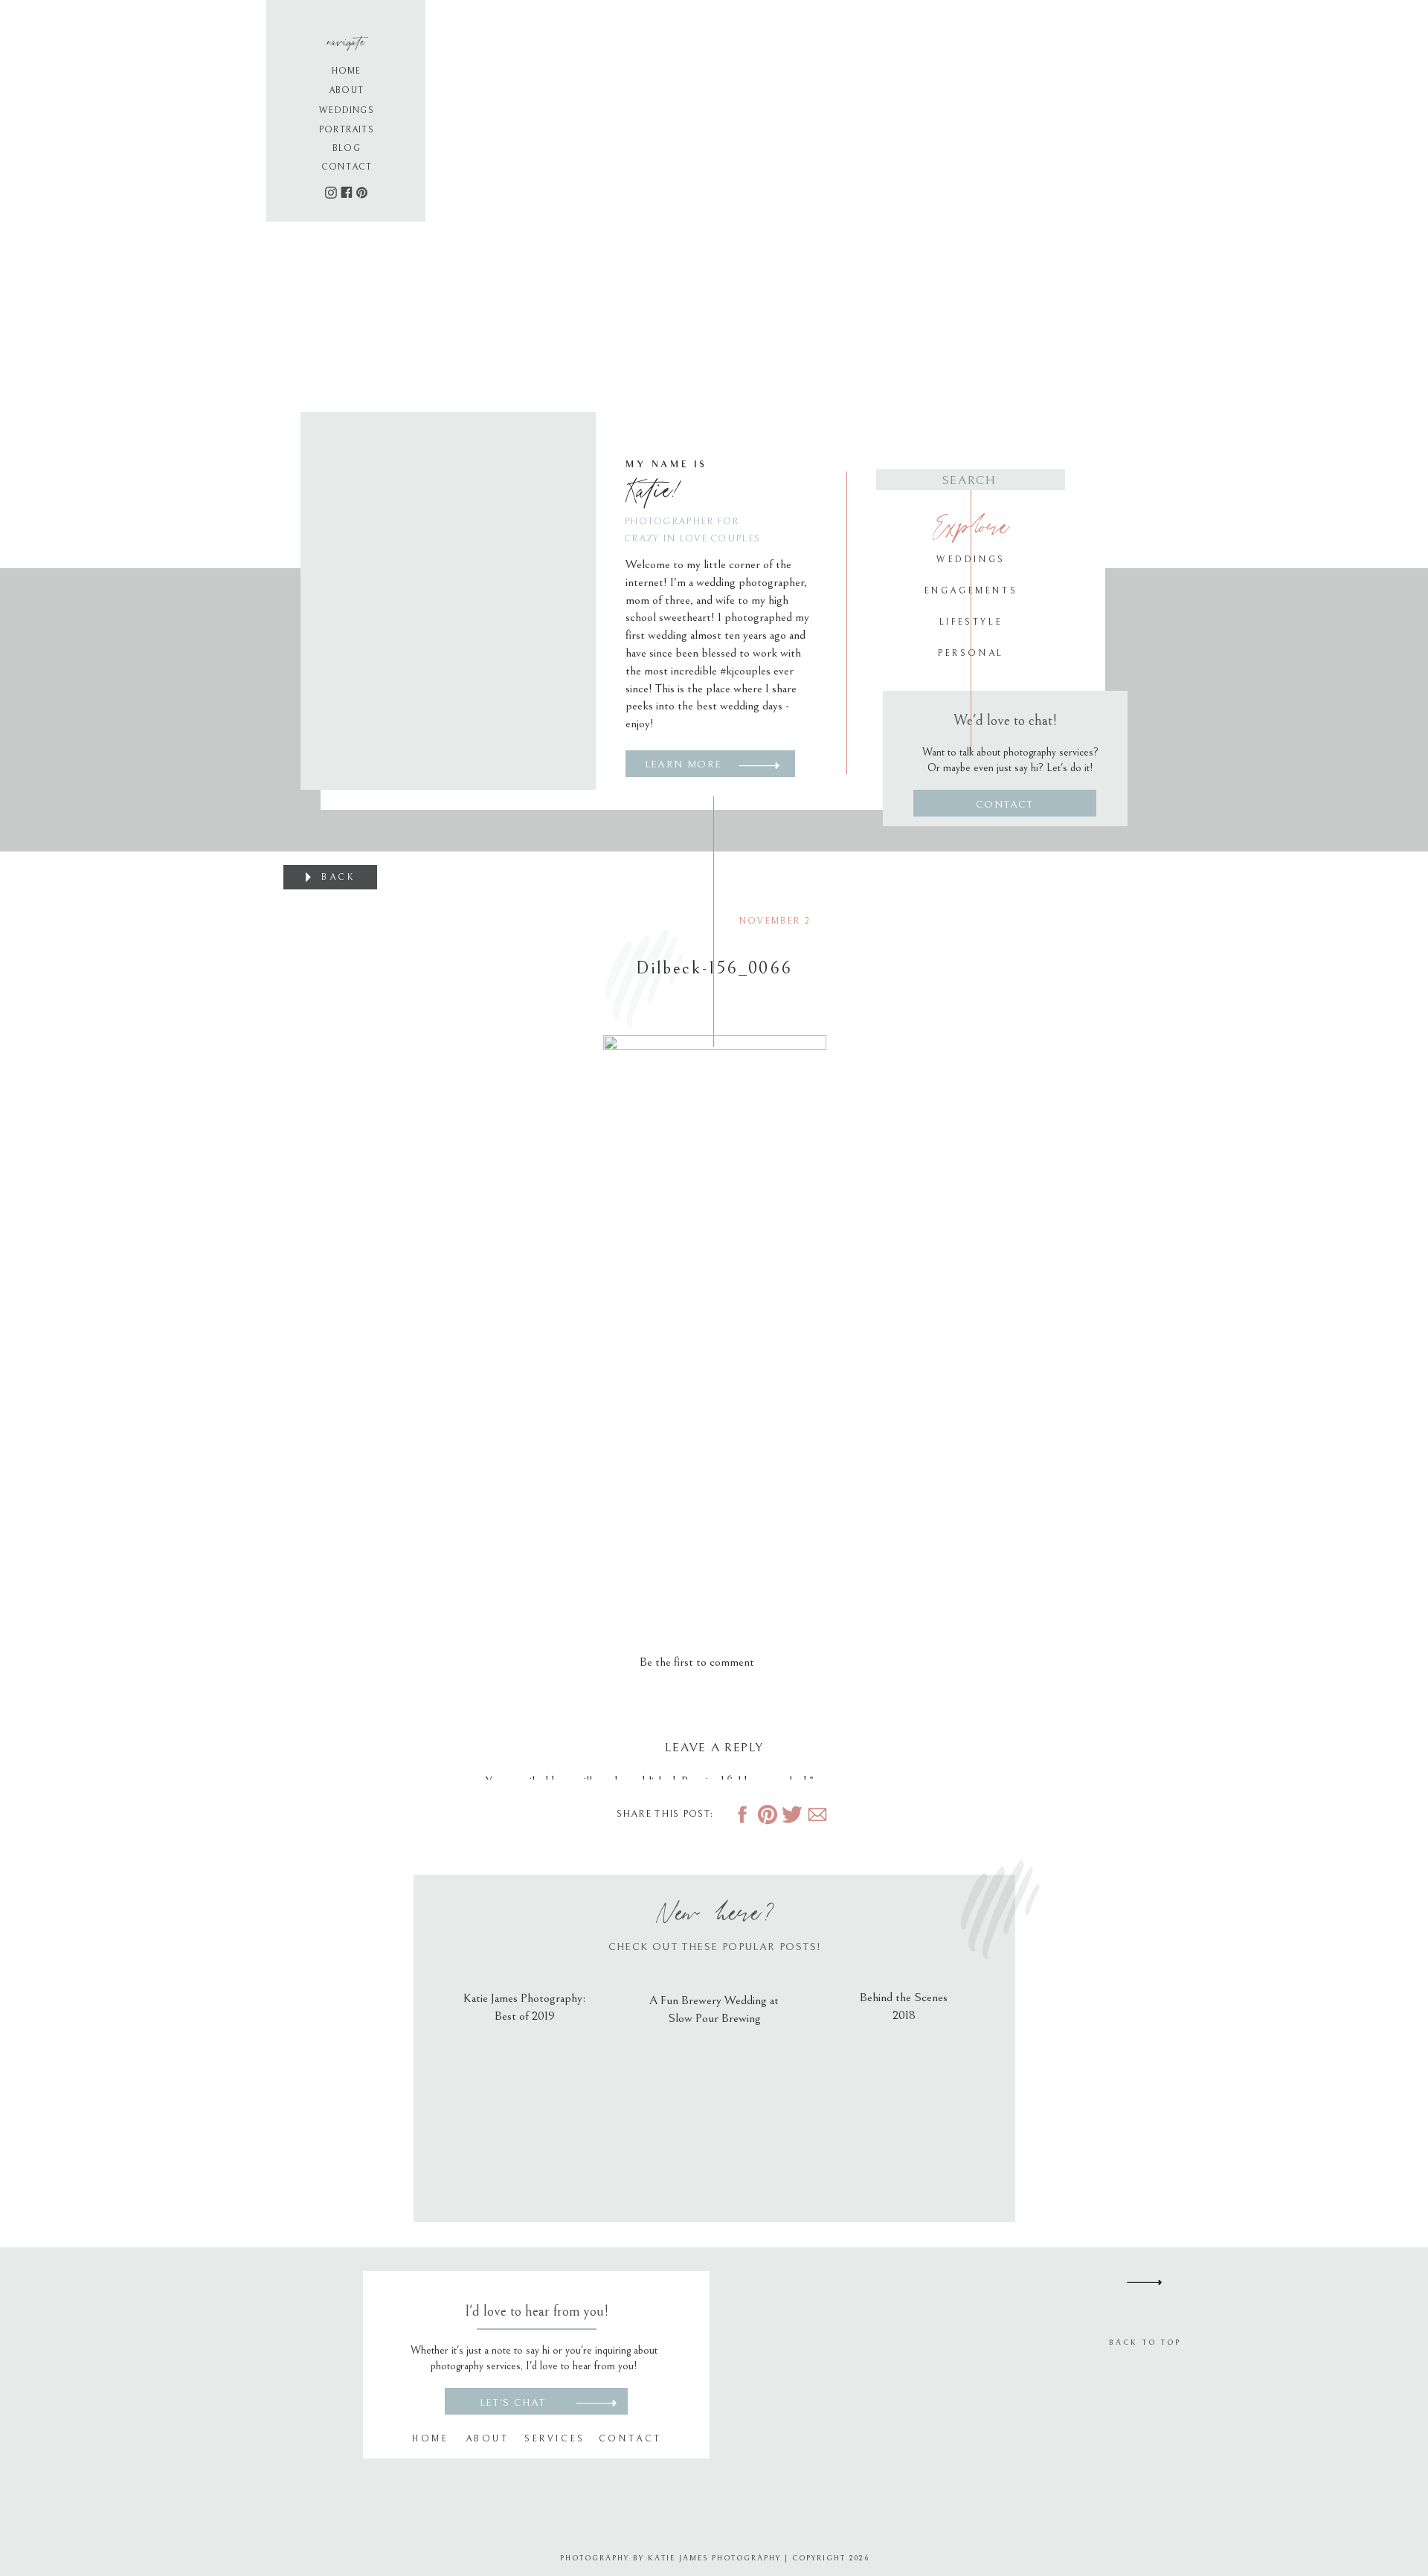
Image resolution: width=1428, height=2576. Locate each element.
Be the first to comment (697, 1662)
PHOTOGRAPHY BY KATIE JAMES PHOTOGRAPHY (670, 2558)
